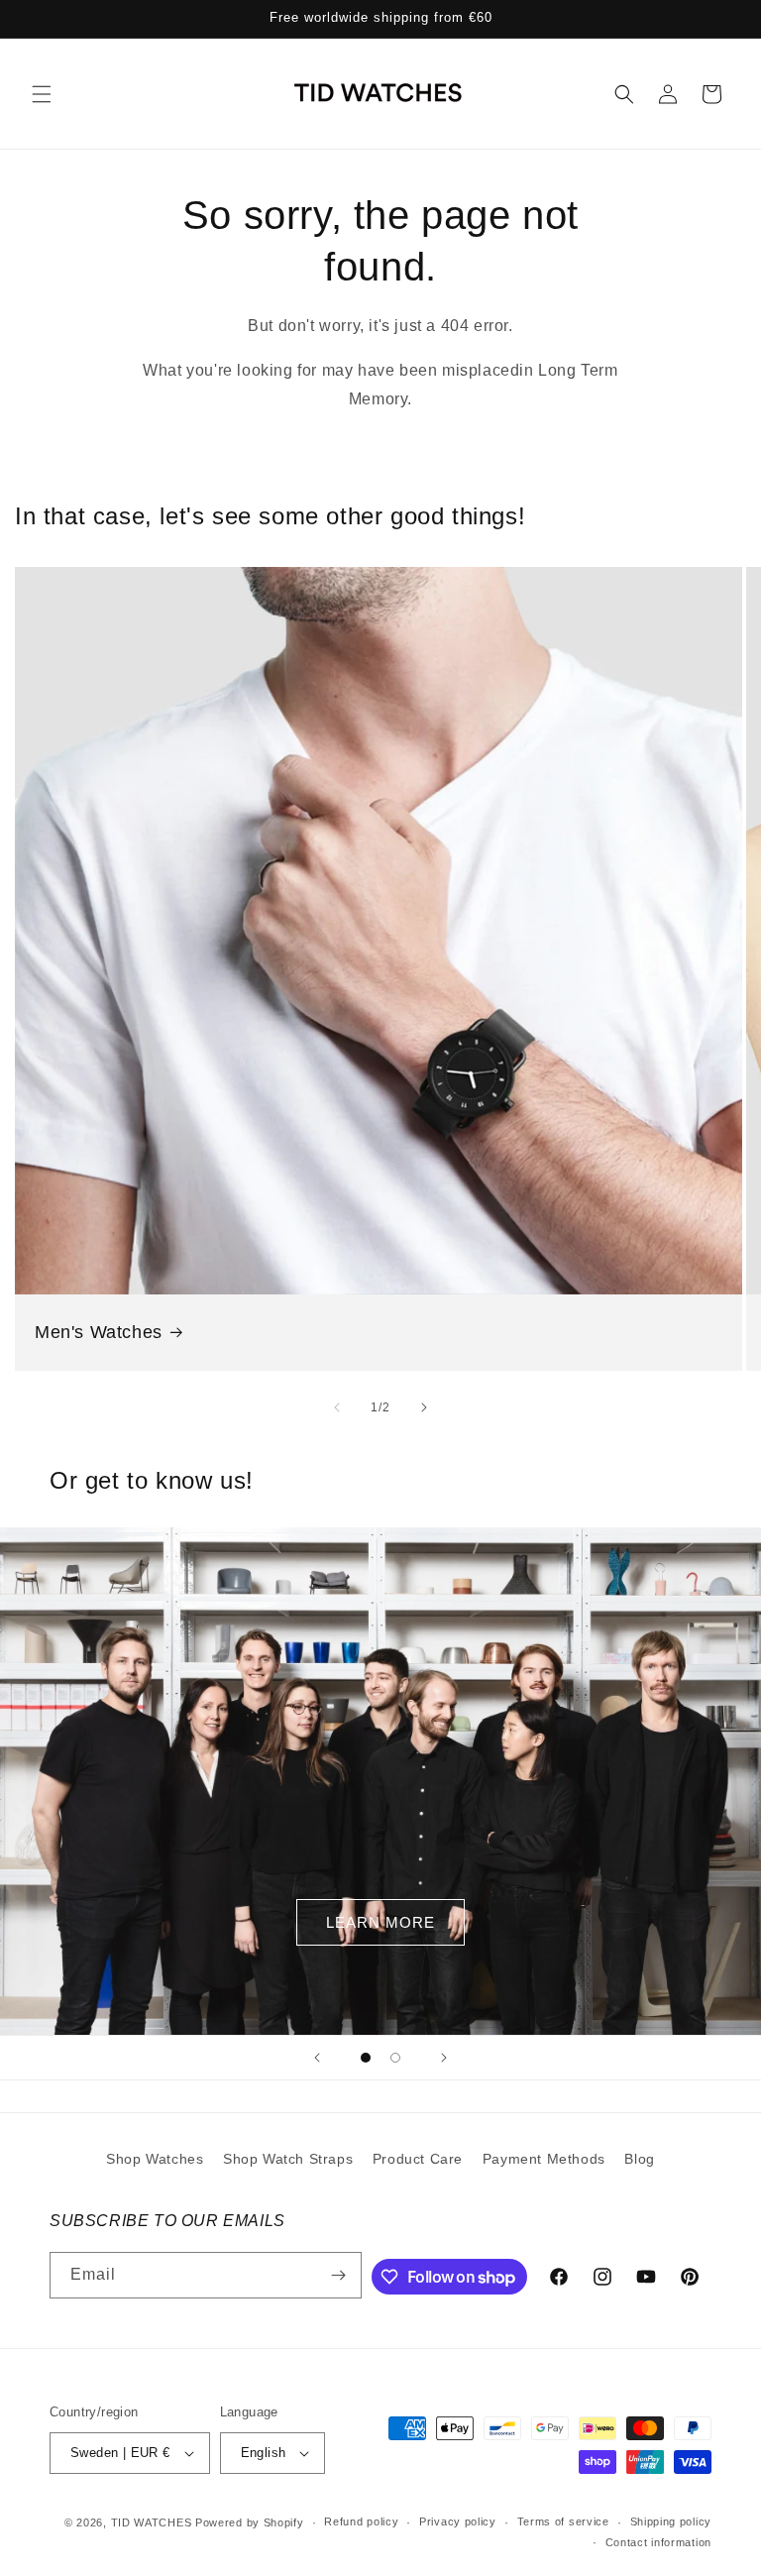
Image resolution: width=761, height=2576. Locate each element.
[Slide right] (424, 1407)
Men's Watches (99, 1332)
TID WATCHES (152, 2522)
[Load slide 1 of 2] (366, 2058)
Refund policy (361, 2521)
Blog (639, 2159)
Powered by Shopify (250, 2522)
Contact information (658, 2542)
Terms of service (563, 2521)
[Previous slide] (317, 2058)
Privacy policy (458, 2521)
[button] (42, 94)
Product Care (418, 2159)
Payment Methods (544, 2159)
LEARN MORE (380, 1922)
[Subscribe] (339, 2275)
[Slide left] (337, 1407)
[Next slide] (444, 2058)
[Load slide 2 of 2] (395, 2058)
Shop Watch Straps (288, 2159)
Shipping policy (671, 2521)
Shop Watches (155, 2159)
